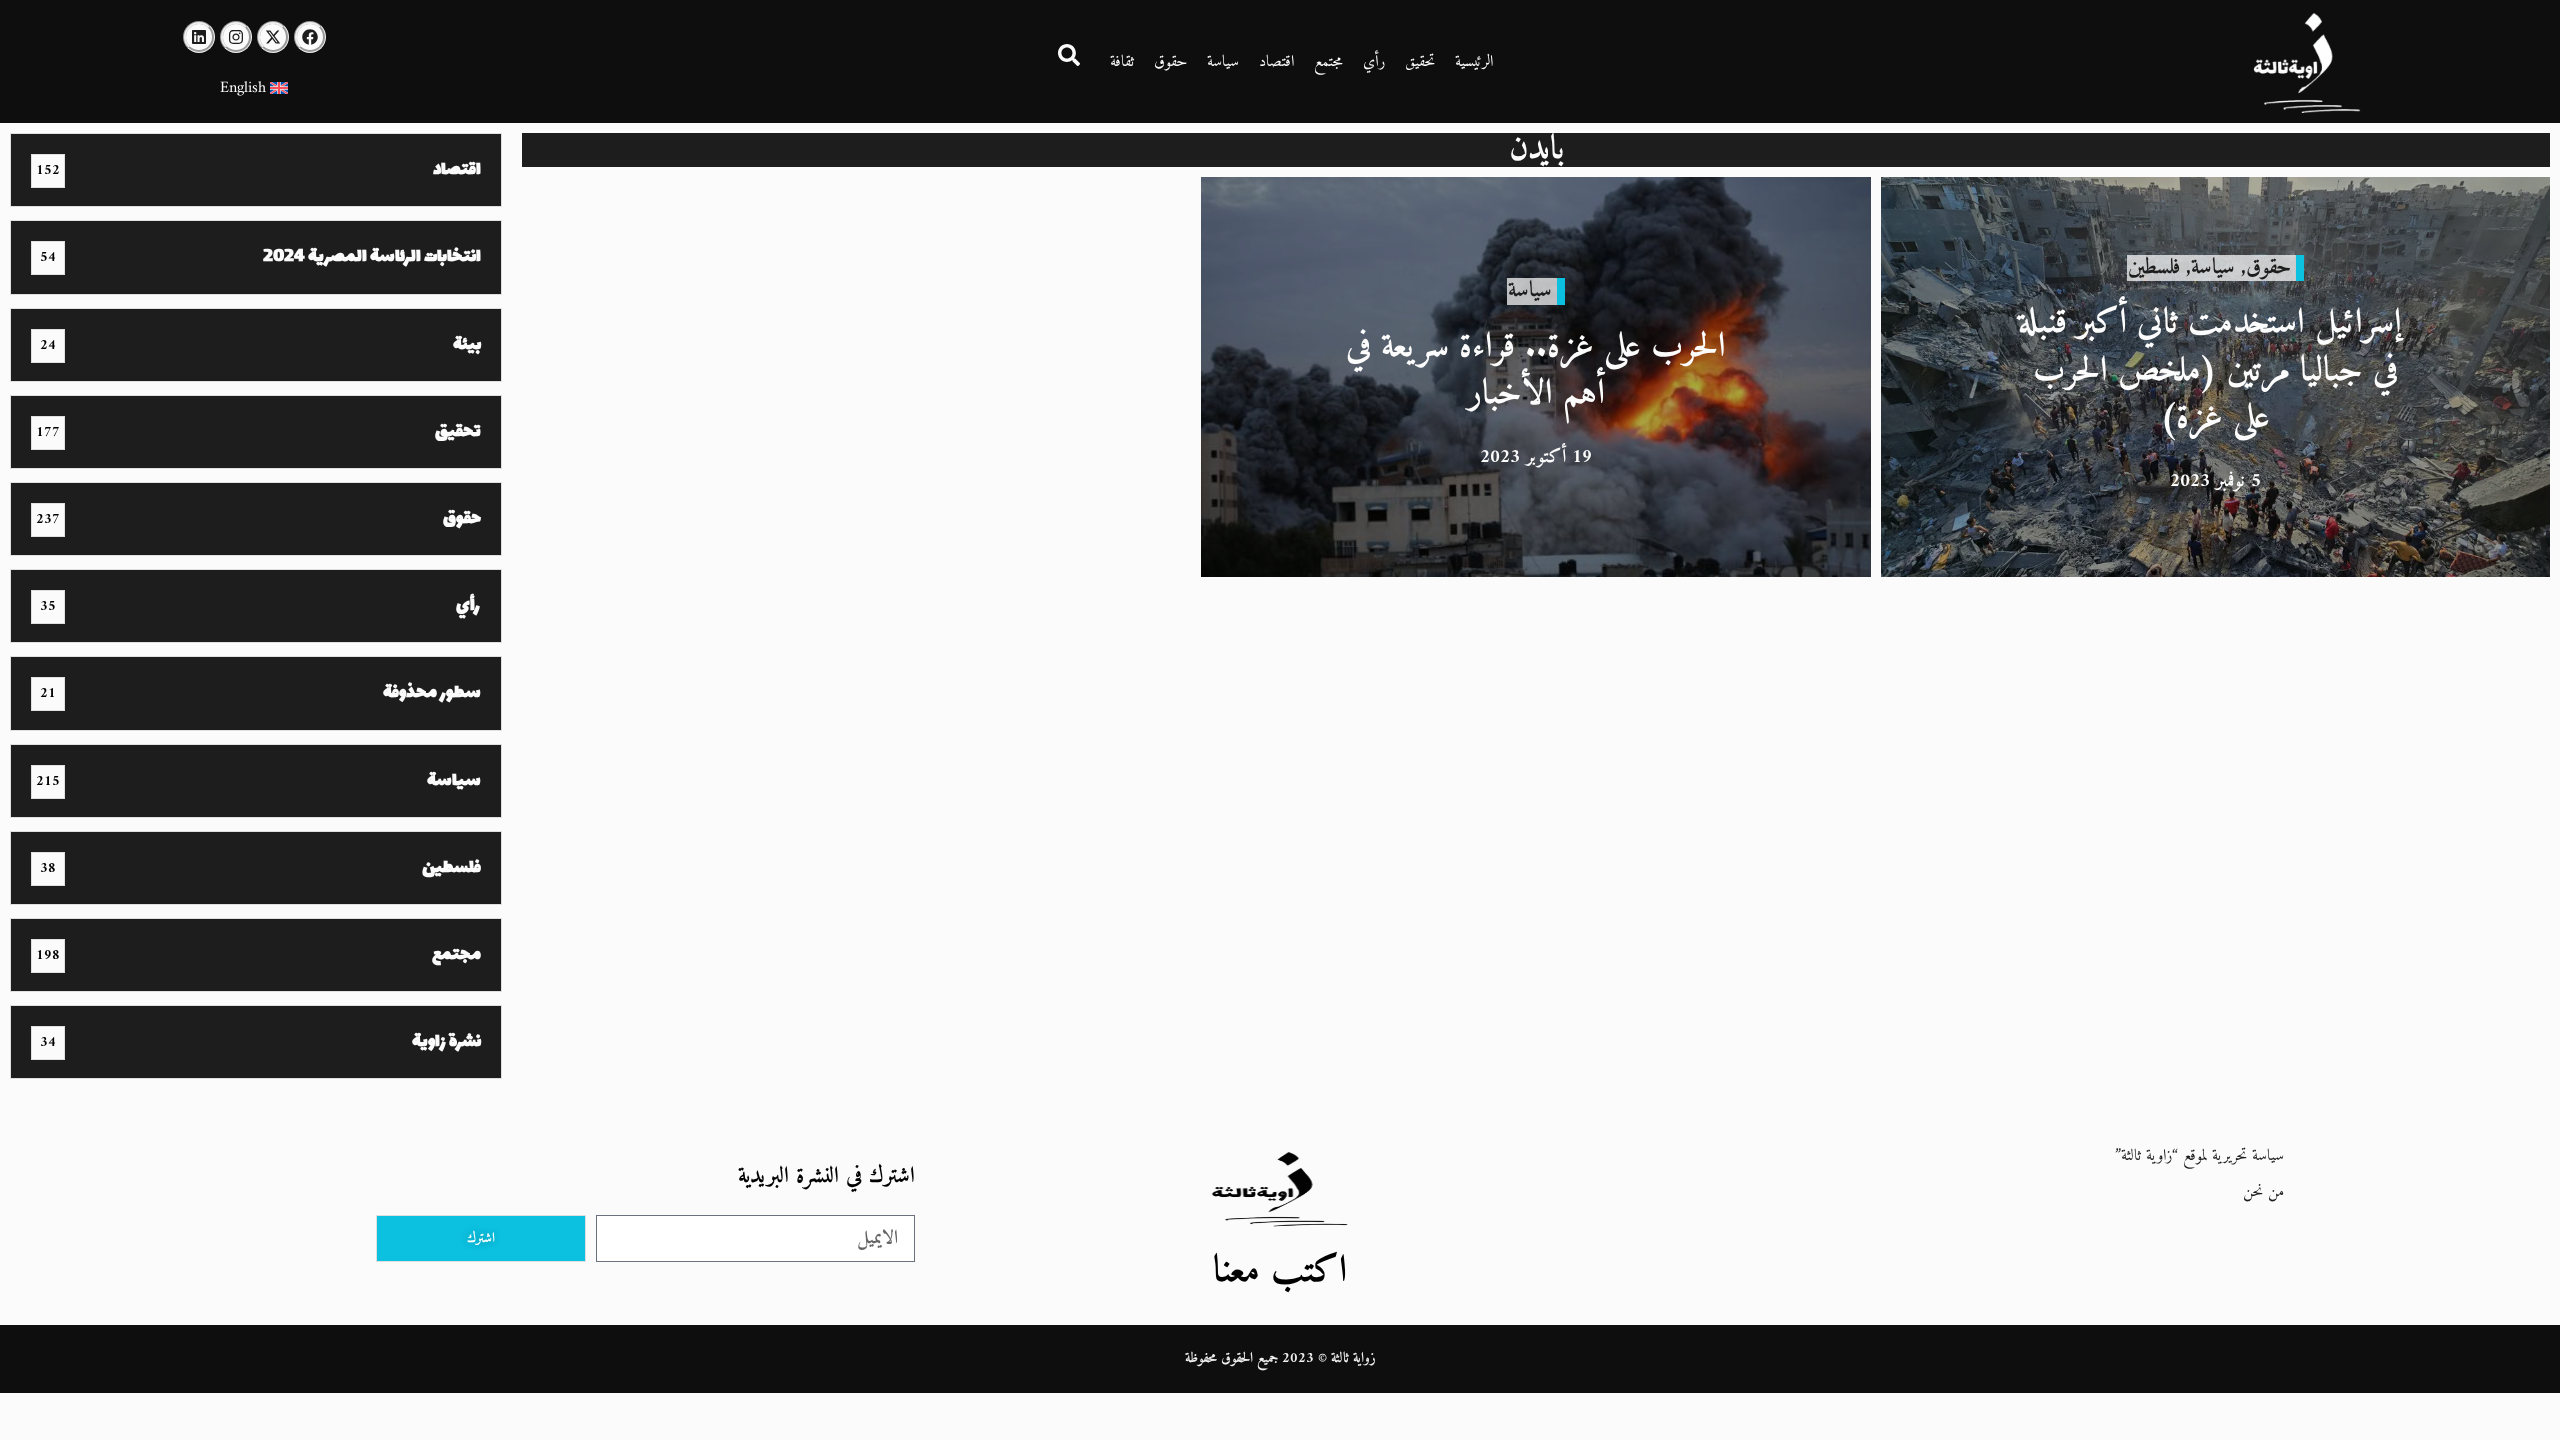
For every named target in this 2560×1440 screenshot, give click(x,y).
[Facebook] (310, 37)
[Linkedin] (199, 37)
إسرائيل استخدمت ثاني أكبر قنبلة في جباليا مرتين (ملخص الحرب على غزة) (2215, 371)
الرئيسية (1474, 62)
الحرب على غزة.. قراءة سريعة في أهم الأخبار (1536, 371)
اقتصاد (1276, 62)
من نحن (2263, 1192)
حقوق (1170, 62)
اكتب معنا (1280, 1271)
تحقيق (1420, 62)
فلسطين (2154, 267)
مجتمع (1328, 62)
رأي (1374, 62)
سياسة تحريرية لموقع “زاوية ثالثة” (2199, 1156)
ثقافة (1122, 62)
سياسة (1223, 62)
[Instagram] (236, 37)
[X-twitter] (273, 37)
